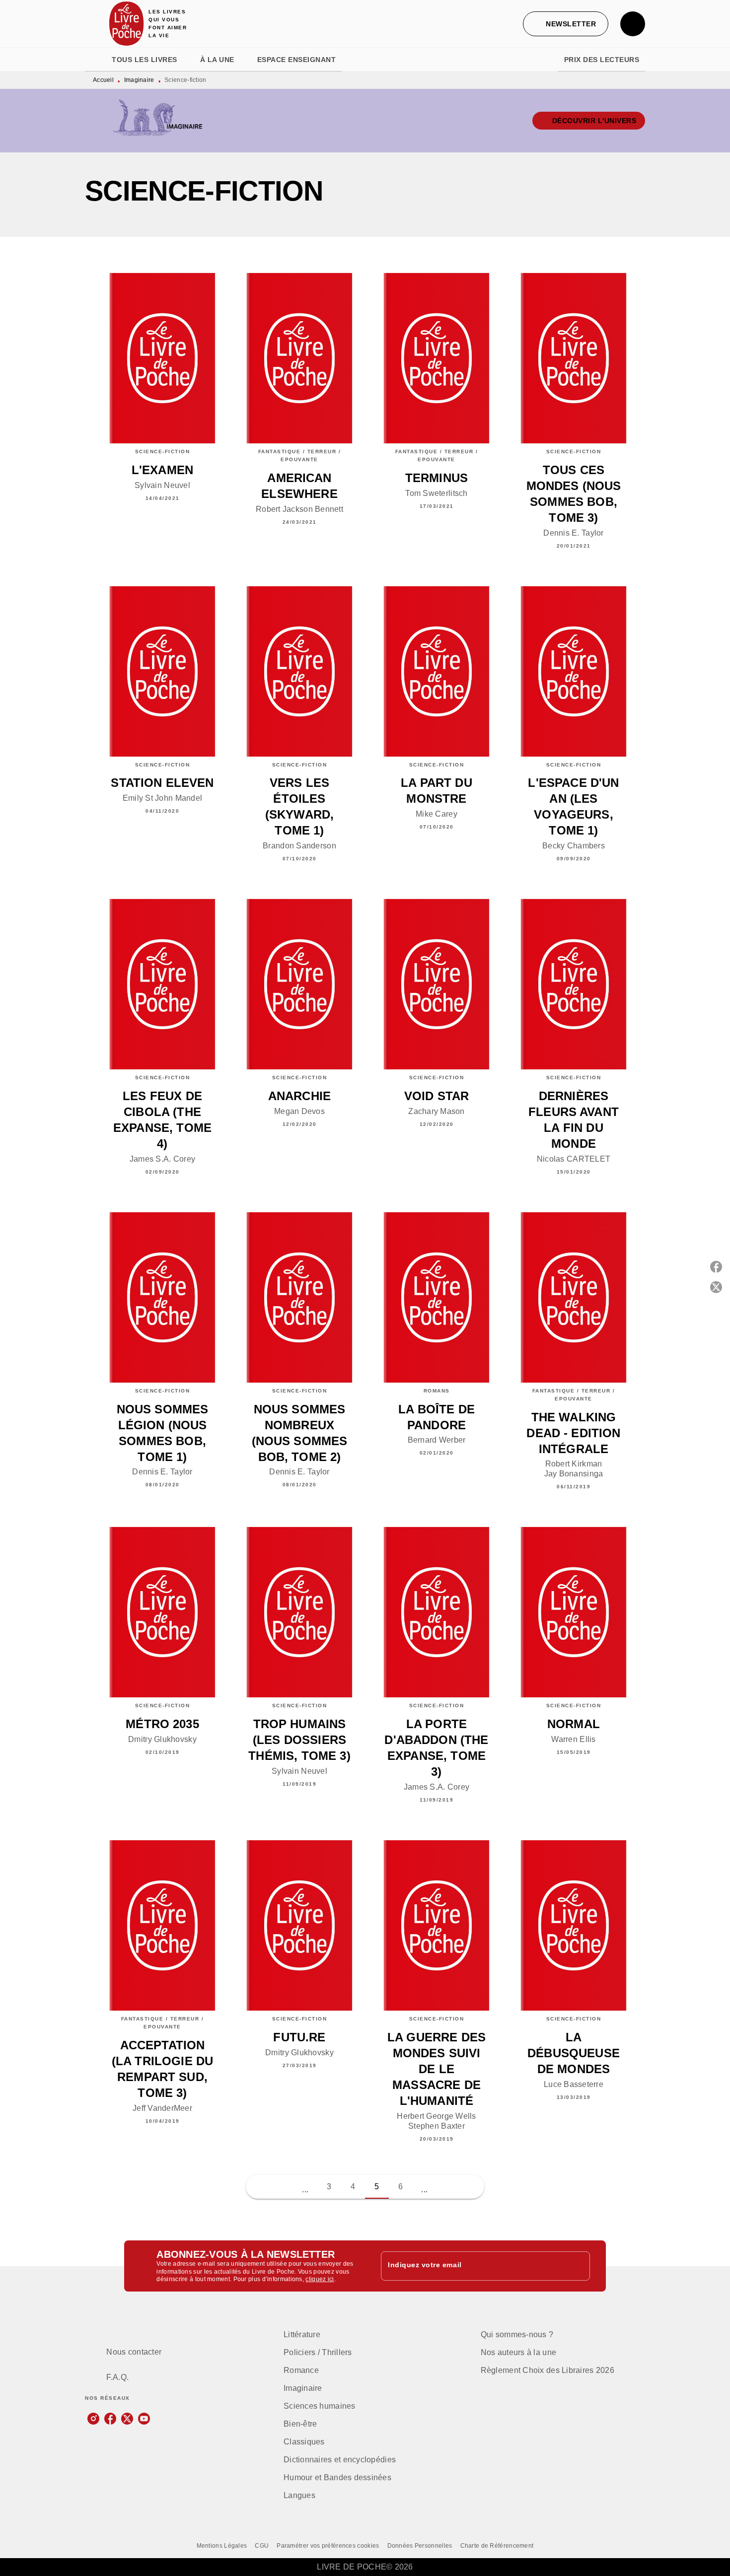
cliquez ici (320, 2280)
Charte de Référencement (497, 2546)
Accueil (103, 80)
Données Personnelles (420, 2546)
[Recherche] (633, 24)
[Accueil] (127, 24)
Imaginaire (139, 80)
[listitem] (93, 2419)
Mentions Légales (222, 2546)
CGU (262, 2546)
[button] (566, 24)
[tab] (95, 60)
